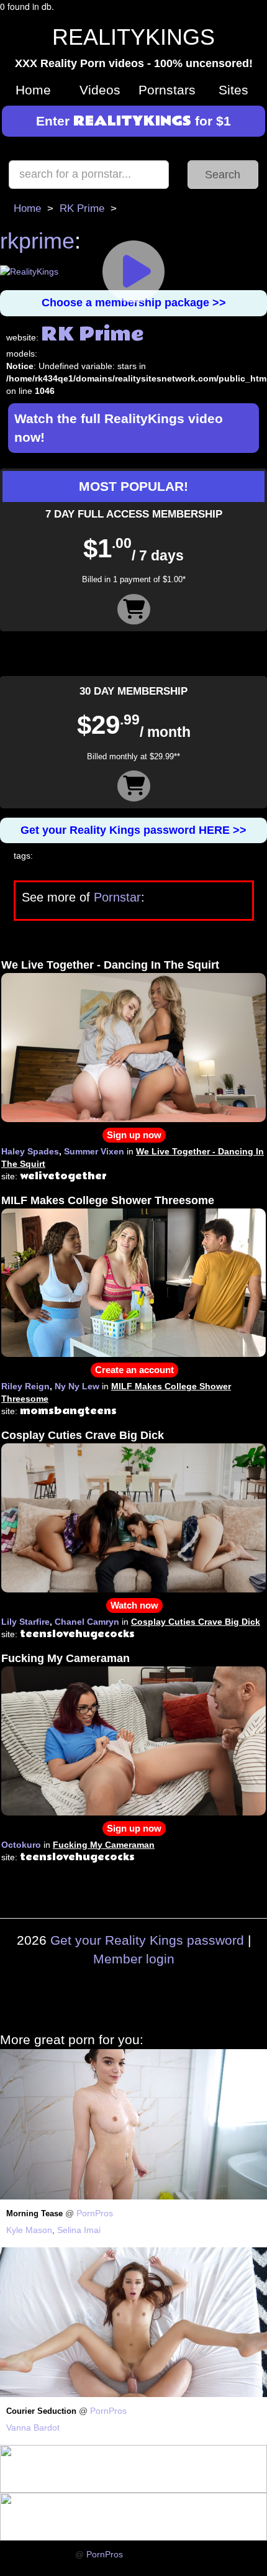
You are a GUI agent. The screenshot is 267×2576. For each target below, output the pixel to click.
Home (33, 90)
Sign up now (134, 1135)
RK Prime (82, 208)
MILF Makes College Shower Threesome (108, 1200)
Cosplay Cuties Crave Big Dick (83, 1435)
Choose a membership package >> (134, 303)
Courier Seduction (41, 2411)
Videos (100, 90)
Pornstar (117, 897)
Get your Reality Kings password (147, 1940)
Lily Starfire (25, 1622)
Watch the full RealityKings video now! (119, 428)
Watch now (134, 1605)
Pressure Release (39, 2555)
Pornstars (167, 90)
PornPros (95, 2213)
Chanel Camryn (87, 1622)
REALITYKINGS (133, 37)
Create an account (134, 1370)
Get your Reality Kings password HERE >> (133, 830)
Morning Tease (34, 2214)
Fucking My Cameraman (66, 1658)
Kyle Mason (29, 2230)
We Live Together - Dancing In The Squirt (110, 965)
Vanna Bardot (33, 2428)
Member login (134, 1959)
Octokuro (21, 1845)
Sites (233, 90)
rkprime (37, 241)
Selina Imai (79, 2230)
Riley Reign (25, 1386)
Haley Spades (30, 1151)
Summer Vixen (94, 1151)
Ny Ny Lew (77, 1386)
